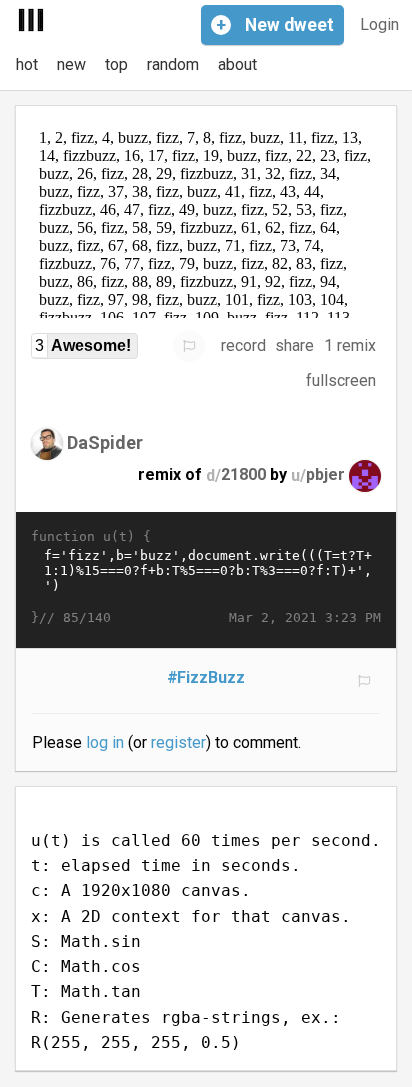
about (237, 64)
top (116, 64)
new (71, 64)
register (178, 742)
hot (27, 64)
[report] (189, 346)
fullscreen (341, 380)
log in (105, 742)
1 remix (350, 345)
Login (379, 24)
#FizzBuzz (206, 677)
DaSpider (105, 442)
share (294, 345)
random (173, 64)
